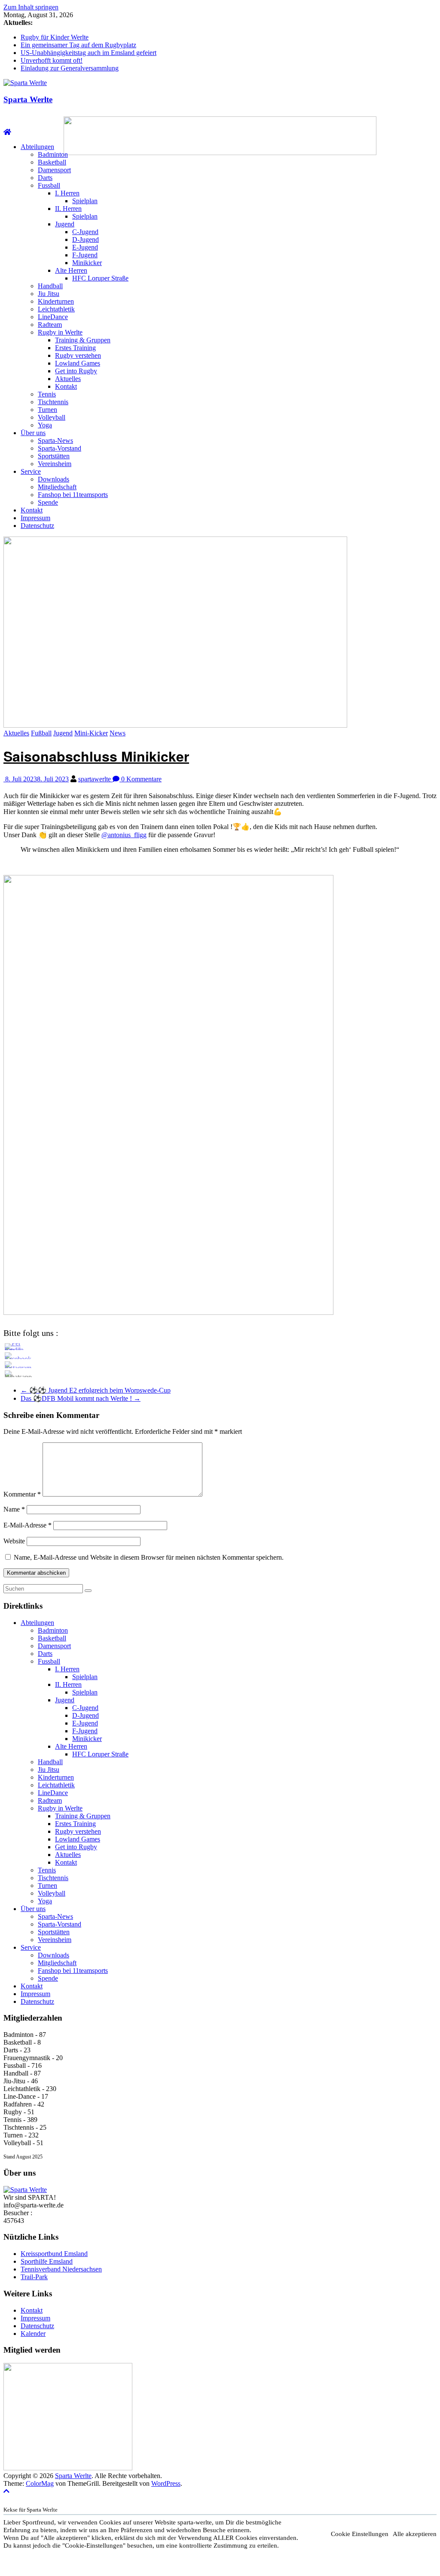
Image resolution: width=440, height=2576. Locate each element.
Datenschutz (37, 526)
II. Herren (68, 209)
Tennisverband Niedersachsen (61, 2269)
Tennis (47, 394)
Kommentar (22, 1494)
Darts (45, 178)
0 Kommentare (141, 779)
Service (31, 471)
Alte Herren (71, 270)
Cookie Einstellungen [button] (360, 2534)
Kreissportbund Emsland (54, 2254)
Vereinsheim (55, 464)
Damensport (54, 170)
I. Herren (67, 193)
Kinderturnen (56, 301)
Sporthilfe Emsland (47, 2261)
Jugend (65, 224)
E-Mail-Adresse (27, 1525)
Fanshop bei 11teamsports (73, 495)
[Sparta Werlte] (7, 132)
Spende (48, 502)
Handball (50, 286)
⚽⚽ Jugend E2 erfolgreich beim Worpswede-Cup (96, 1390)
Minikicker (87, 263)
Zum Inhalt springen (31, 7)
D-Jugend (86, 239)
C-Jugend (85, 232)
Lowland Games (78, 363)
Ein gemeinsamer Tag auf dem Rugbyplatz (78, 45)
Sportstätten (54, 456)
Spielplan (85, 201)
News (118, 733)
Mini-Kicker (91, 733)
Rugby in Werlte (60, 332)
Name (14, 1509)
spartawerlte (95, 779)
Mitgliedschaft (57, 487)
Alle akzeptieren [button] (415, 2534)
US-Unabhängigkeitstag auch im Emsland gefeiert (89, 53)
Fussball (49, 185)
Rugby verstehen (78, 355)
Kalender (33, 2334)
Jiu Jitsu (49, 294)
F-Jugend (85, 255)
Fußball (41, 733)
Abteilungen (37, 147)
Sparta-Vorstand (60, 448)
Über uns (33, 433)
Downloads (53, 479)
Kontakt (66, 386)
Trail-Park (34, 2277)
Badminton (53, 154)
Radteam (50, 325)
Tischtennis (53, 402)
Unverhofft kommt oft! (52, 60)
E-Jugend (85, 247)
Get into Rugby (76, 371)
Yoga (45, 425)
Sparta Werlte (28, 99)
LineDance (53, 317)
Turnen (47, 410)
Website (14, 1541)
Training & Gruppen (83, 340)
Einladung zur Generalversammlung (70, 68)
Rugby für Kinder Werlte (55, 37)
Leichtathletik (56, 309)
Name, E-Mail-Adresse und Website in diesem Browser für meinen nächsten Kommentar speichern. (149, 1557)
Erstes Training (75, 348)
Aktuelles (68, 379)
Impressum (35, 518)
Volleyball (52, 417)
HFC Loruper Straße (100, 278)
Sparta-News (55, 441)
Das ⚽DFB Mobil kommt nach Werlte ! (81, 1398)
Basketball (52, 162)
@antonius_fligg (124, 835)
